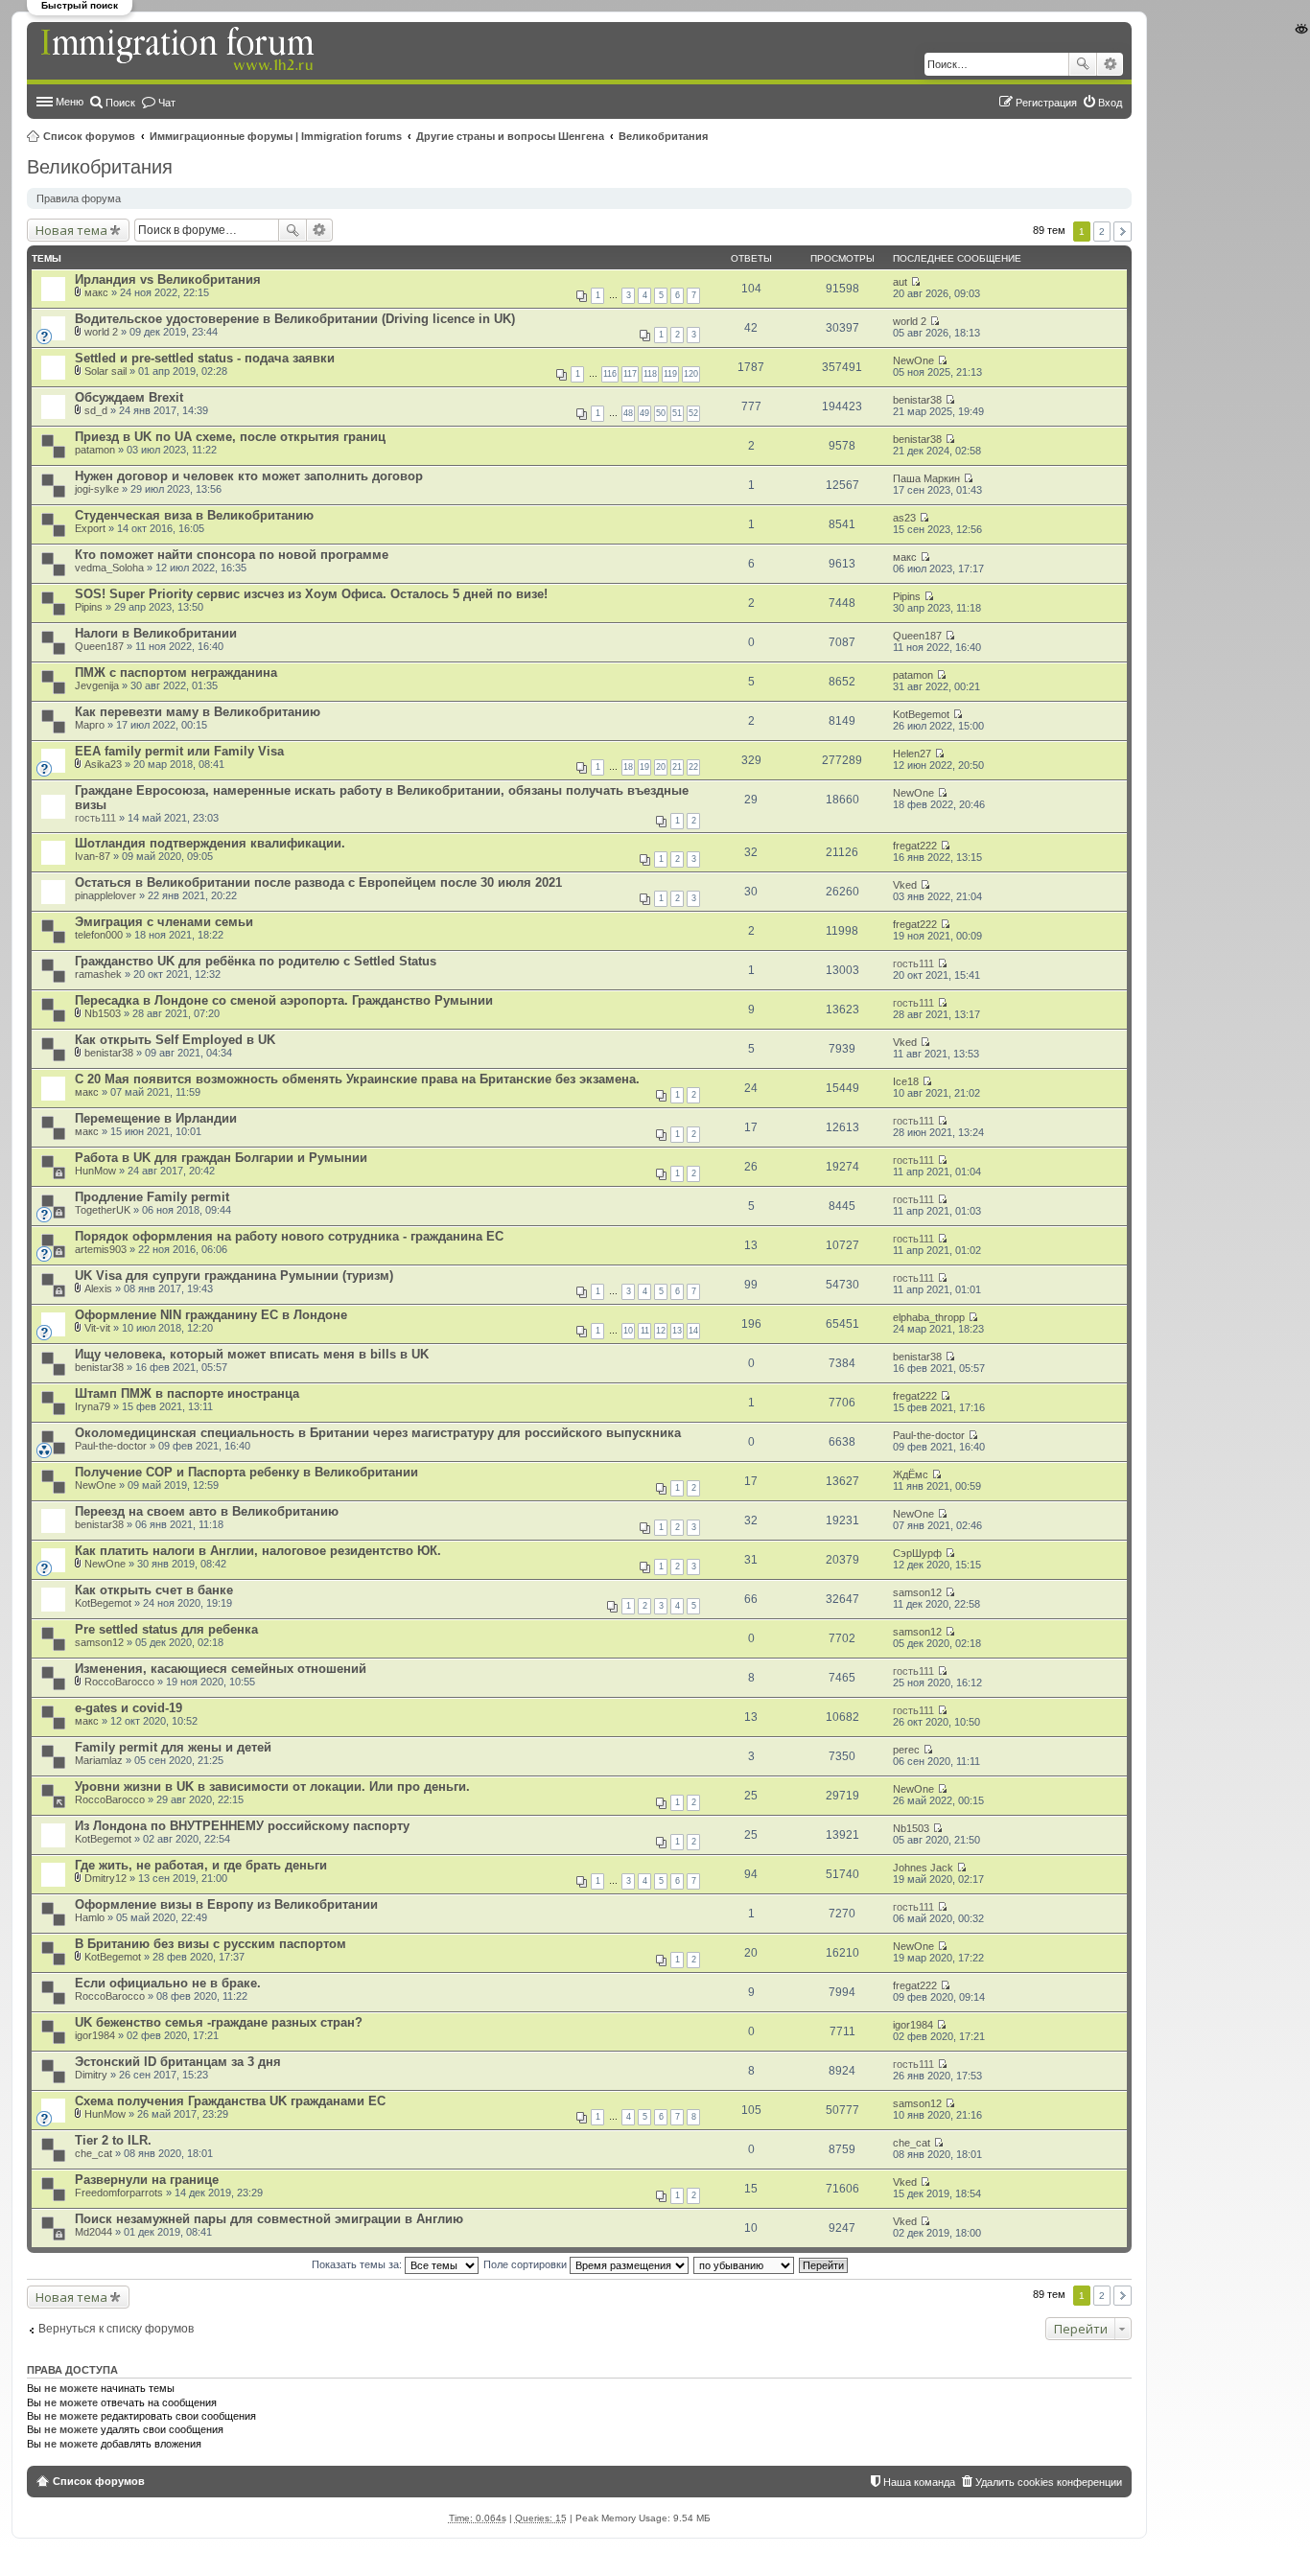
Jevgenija (97, 685)
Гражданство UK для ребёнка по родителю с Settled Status (256, 961)
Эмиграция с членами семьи (164, 922)
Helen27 (912, 754)
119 (670, 374)
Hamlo (90, 1917)
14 (693, 1331)
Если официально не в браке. (168, 1983)
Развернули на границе (147, 2180)
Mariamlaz (99, 1760)
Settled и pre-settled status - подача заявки (205, 358)
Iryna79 (93, 1406)
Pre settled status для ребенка (166, 1629)
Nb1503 (103, 1013)
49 (644, 413)
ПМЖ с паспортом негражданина (176, 673)
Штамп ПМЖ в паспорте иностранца (187, 1393)
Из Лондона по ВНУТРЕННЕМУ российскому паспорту (242, 1826)
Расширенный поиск (1110, 64)
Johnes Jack (923, 1868)
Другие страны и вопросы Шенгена (510, 136)
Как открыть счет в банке (154, 1590)
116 (610, 374)
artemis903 (101, 1249)
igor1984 (95, 2035)
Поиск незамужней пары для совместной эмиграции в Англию (269, 2219)
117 (630, 374)
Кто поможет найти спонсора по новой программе (232, 555)
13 (677, 1331)
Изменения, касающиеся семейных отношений (221, 1669)
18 (628, 767)
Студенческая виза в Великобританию (194, 515)
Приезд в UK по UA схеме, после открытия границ (230, 437)
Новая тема (71, 230)
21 (677, 767)
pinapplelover (105, 895)
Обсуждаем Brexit (129, 397)
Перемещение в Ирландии (156, 1118)
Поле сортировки (526, 2264)
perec (906, 1750)
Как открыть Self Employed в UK (175, 1040)
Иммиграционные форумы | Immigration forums (276, 136)
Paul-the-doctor (111, 1446)
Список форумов (89, 136)
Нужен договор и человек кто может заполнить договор (249, 476)
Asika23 (103, 764)
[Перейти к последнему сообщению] (915, 282)
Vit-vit (97, 1328)
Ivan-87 (93, 856)
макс (96, 292)
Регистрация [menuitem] (1046, 103)
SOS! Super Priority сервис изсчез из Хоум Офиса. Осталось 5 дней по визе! (311, 594)
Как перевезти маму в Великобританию (198, 712)
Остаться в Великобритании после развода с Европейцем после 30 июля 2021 (318, 882)
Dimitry (91, 2075)
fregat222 (915, 846)
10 (628, 1331)
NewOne (913, 360)
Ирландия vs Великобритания (168, 279)
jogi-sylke (97, 489)
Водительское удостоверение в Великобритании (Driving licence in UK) (295, 319)
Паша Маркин (926, 478)
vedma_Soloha (109, 568)
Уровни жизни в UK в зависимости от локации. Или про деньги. (272, 1787)
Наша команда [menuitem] (919, 2482)
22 (693, 767)
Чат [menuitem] (167, 103)
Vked (905, 885)
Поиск (1083, 64)
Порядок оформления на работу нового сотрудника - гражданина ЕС (289, 1236)
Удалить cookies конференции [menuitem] (1049, 2482)
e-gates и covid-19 (129, 1708)
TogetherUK (103, 1210)
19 (644, 767)
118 (650, 374)
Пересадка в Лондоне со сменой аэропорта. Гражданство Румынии (284, 1000)
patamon (95, 450)
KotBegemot (921, 714)
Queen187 (99, 646)
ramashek (98, 974)
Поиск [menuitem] (120, 103)
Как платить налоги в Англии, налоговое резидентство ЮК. (258, 1551)
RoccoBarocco (119, 1682)
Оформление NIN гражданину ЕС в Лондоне (211, 1315)
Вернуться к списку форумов (116, 2329)
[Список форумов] (179, 50)
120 (691, 374)
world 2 (101, 332)
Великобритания (663, 136)
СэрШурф (917, 1553)
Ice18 (906, 1081)
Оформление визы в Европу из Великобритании (226, 1904)
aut (900, 282)
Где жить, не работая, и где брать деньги (201, 1865)
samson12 (917, 1592)
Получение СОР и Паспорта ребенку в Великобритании (246, 1472)
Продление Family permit (152, 1197)
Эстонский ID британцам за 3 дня (178, 2062)
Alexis (98, 1288)
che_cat (94, 2153)
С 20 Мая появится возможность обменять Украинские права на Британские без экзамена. (357, 1079)
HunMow (95, 1171)
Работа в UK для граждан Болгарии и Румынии (221, 1158)
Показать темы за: (358, 2264)
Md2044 (94, 2232)
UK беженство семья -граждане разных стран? (219, 2022)
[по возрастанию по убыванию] (745, 2264)
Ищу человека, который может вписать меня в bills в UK (252, 1354)
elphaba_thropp (929, 1317)
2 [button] (1102, 232)
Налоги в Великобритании (156, 633)
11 (645, 1331)
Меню (70, 102)
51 (677, 413)
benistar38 (917, 400)
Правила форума (79, 198)
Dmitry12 (105, 1878)
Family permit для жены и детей (173, 1747)
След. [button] (1123, 232)
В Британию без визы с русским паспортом (211, 1944)
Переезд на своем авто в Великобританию (207, 1511)
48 (628, 413)
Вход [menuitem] (1110, 103)
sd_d (96, 410)
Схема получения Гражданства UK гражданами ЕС (230, 2101)
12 (661, 1331)
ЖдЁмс (911, 1474)
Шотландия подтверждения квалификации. (210, 843)
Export (90, 528)
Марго (90, 725)
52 (693, 413)
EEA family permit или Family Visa (179, 751)
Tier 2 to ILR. (113, 2140)
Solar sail (105, 371)
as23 (904, 518)
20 (661, 767)
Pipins (89, 607)
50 (661, 413)
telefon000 (99, 935)
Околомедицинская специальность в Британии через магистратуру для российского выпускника (378, 1433)
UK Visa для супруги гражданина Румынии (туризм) (234, 1276)
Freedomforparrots (119, 2193)
